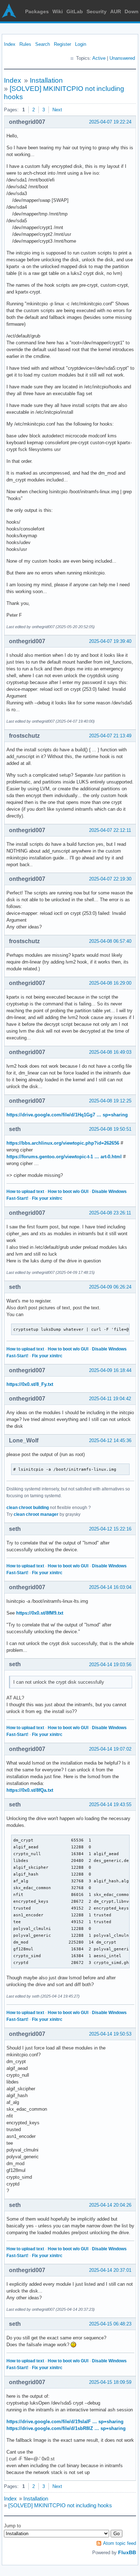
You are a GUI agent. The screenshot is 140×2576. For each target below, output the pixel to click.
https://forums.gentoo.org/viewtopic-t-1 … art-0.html (64, 1157)
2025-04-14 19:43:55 (110, 1804)
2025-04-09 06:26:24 (110, 1287)
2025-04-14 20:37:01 (110, 2270)
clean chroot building (28, 1508)
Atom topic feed (120, 2543)
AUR (116, 11)
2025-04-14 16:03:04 (110, 1587)
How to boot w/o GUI (68, 1192)
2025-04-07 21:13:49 (110, 736)
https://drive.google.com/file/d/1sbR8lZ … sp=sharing (66, 2428)
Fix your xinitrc (47, 1198)
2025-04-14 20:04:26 (110, 2205)
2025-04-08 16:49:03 (110, 1052)
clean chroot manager (36, 1514)
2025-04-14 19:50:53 (110, 2034)
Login (81, 44)
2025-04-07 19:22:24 (110, 122)
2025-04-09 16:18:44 (110, 1370)
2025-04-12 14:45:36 (110, 1440)
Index (10, 44)
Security (97, 11)
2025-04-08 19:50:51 (110, 1129)
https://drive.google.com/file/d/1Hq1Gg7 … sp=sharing (67, 1115)
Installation (46, 80)
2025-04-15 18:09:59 (110, 2382)
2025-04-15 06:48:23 (110, 2324)
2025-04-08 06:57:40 (110, 941)
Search (43, 44)
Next (57, 110)
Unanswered (122, 58)
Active (99, 58)
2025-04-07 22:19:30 (110, 879)
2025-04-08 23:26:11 (110, 1213)
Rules (25, 44)
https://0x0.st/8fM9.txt (40, 1613)
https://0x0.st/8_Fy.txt (30, 1384)
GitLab (75, 11)
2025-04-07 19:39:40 (110, 641)
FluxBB (127, 2552)
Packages (37, 11)
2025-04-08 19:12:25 (110, 1101)
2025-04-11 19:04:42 (110, 1399)
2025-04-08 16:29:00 (110, 983)
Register (62, 44)
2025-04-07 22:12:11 (110, 830)
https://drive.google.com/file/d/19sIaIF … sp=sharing (65, 2422)
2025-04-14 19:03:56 (110, 1665)
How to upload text (25, 1192)
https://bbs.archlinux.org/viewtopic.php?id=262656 (63, 1143)
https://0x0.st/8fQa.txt (30, 1790)
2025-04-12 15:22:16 (110, 1529)
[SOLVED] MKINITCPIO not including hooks (60, 2505)
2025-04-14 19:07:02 (110, 1749)
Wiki (58, 11)
